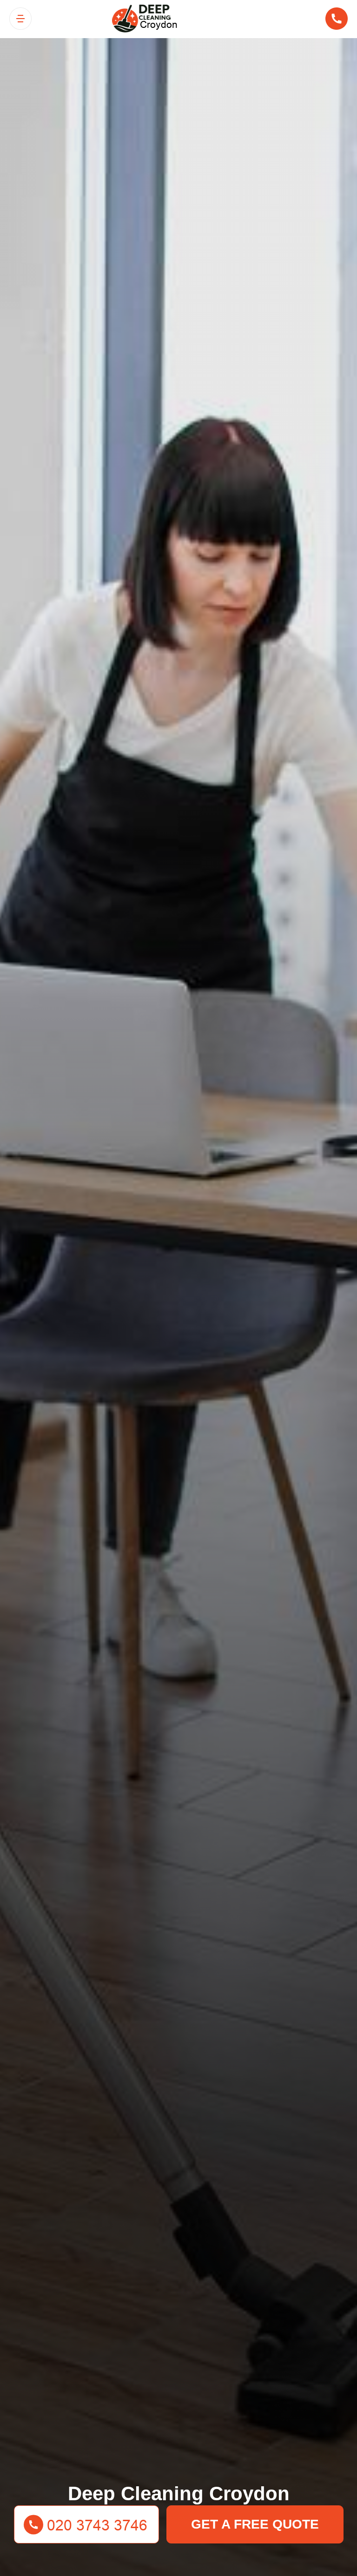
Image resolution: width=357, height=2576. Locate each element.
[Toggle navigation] (20, 19)
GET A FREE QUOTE (255, 2524)
